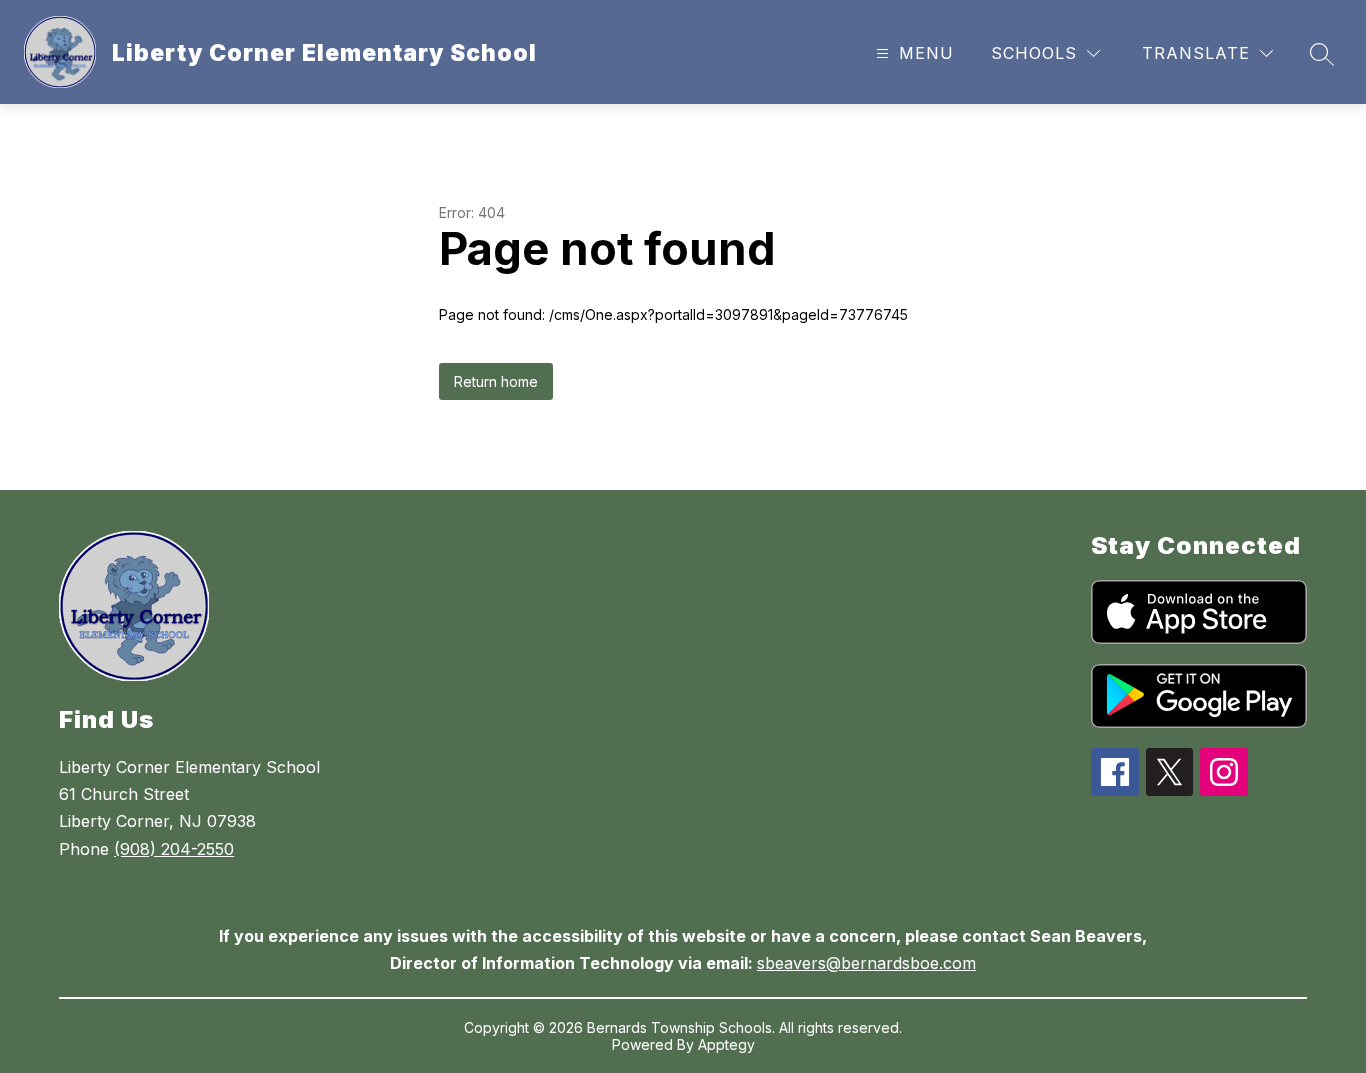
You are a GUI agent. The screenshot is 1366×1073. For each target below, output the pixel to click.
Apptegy (726, 1044)
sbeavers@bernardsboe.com (866, 963)
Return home (496, 381)
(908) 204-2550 (174, 849)
